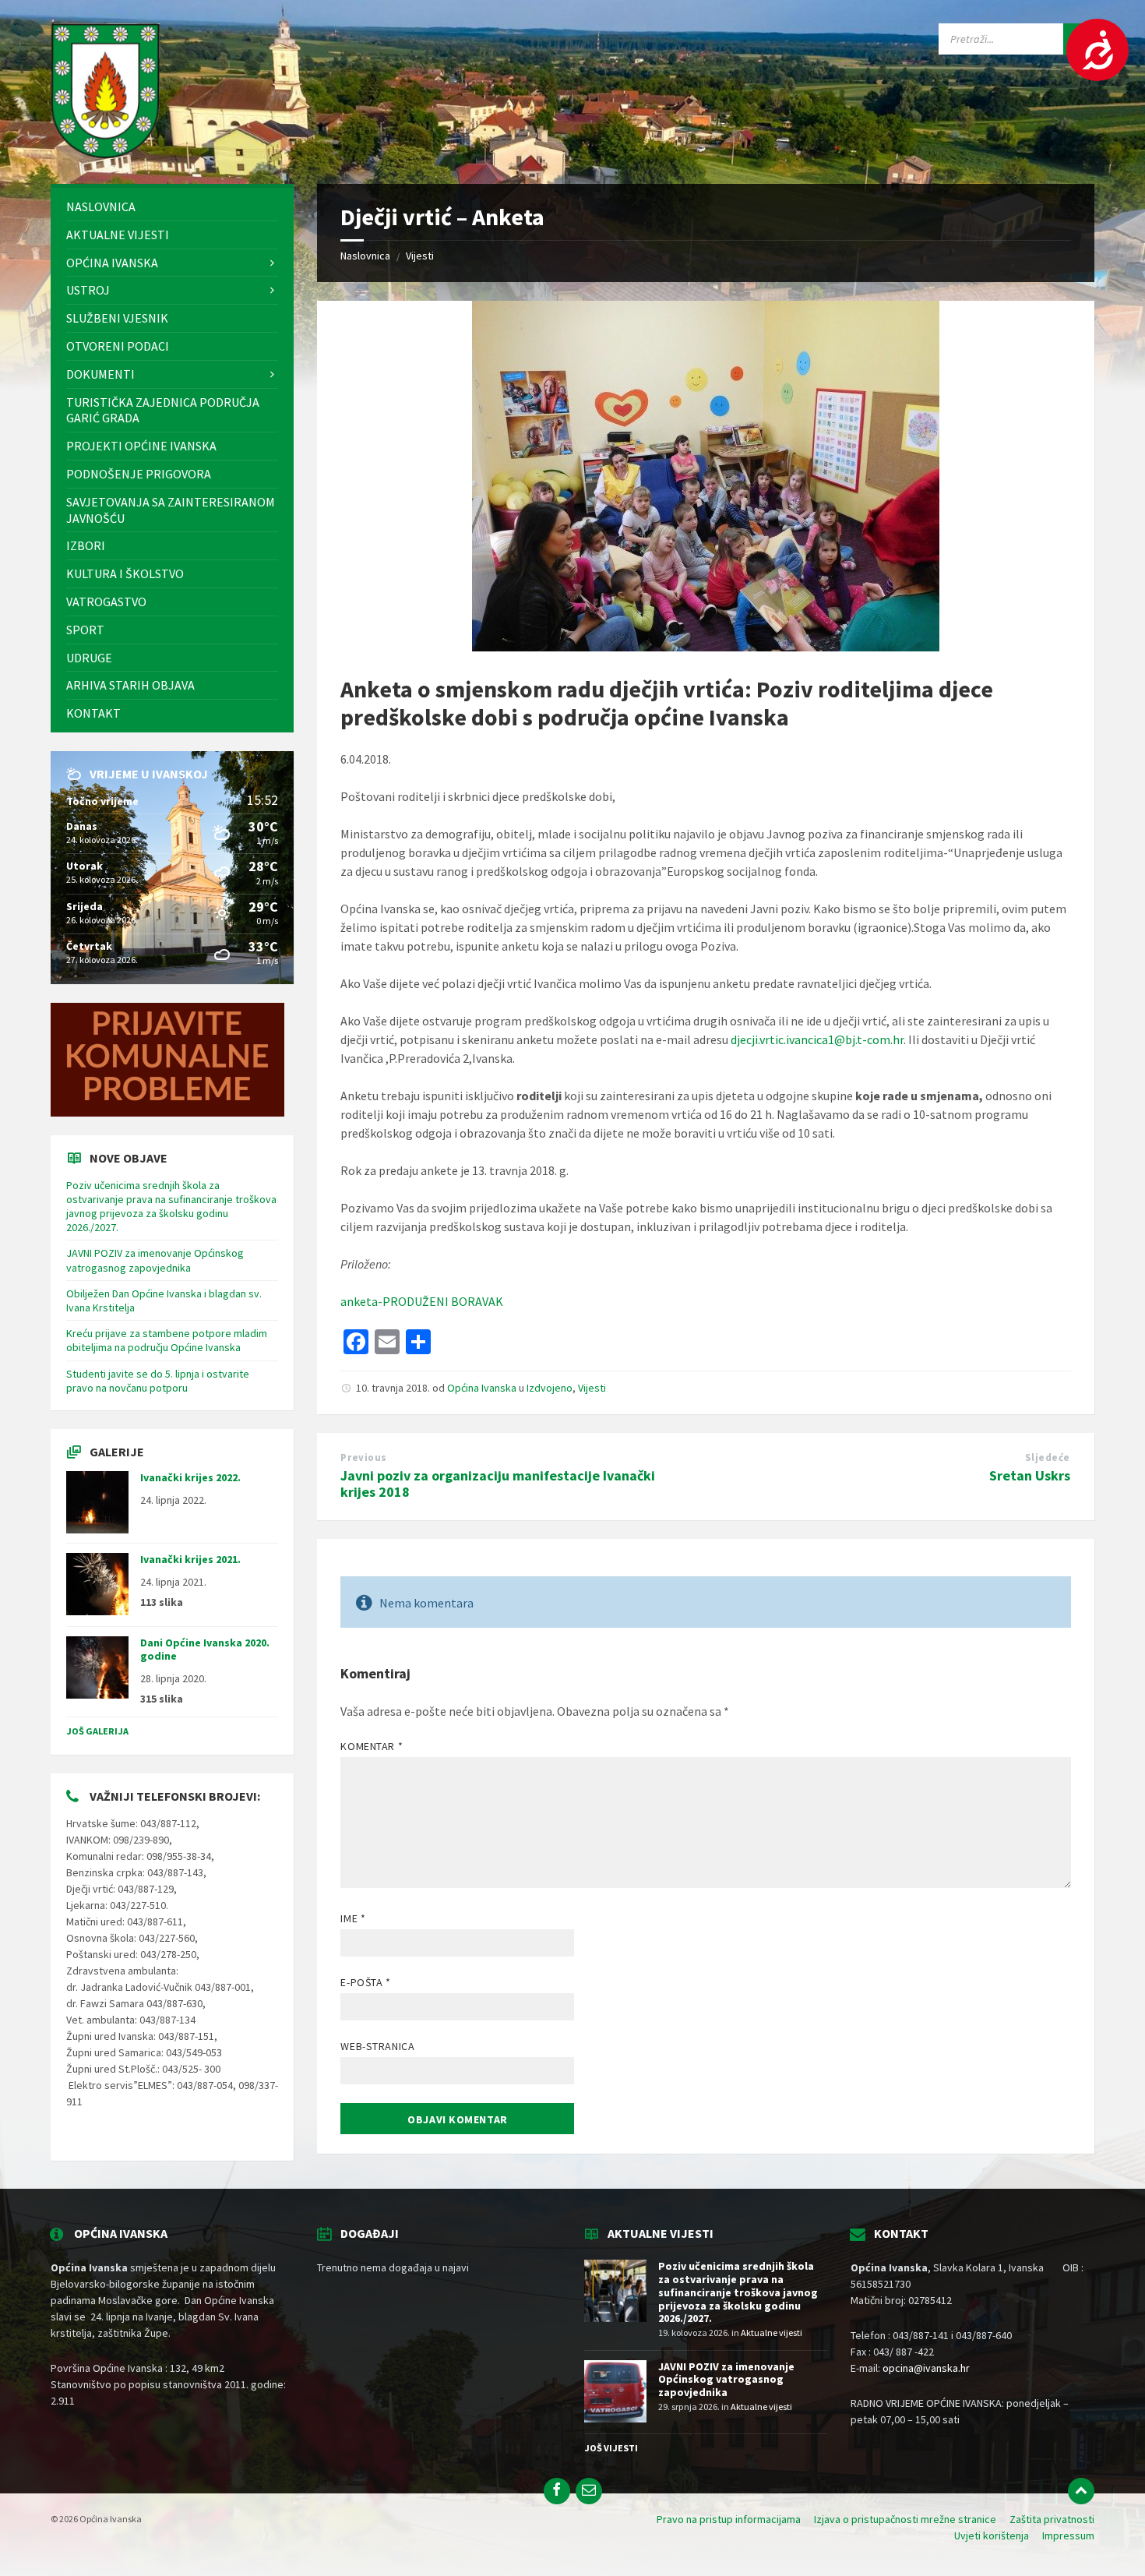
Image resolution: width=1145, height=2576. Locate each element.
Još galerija (97, 1731)
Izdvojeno (550, 1388)
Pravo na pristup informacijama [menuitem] (729, 2519)
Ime (353, 1918)
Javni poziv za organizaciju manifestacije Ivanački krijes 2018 (498, 1484)
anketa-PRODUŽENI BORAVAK (422, 1301)
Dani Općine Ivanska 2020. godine (205, 1649)
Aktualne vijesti (772, 2333)
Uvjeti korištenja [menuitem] (992, 2535)
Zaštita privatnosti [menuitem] (1052, 2519)
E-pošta (365, 1982)
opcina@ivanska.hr (926, 2368)
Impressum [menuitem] (1068, 2535)
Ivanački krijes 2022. (190, 1477)
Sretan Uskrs (1030, 1475)
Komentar (372, 1746)
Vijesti (420, 256)
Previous (363, 1457)
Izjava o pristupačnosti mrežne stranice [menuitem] (905, 2519)
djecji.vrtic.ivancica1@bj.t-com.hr (817, 1039)
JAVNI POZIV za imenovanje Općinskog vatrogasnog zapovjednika (155, 1260)
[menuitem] (172, 207)
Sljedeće (1048, 1457)
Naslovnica (365, 256)
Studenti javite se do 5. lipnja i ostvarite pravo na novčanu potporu (158, 1381)
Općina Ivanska (482, 1388)
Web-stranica (377, 2046)
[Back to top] (1081, 2491)
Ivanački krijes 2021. (190, 1559)
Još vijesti (611, 2448)
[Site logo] (105, 154)
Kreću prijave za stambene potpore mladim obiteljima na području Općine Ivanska (167, 1340)
